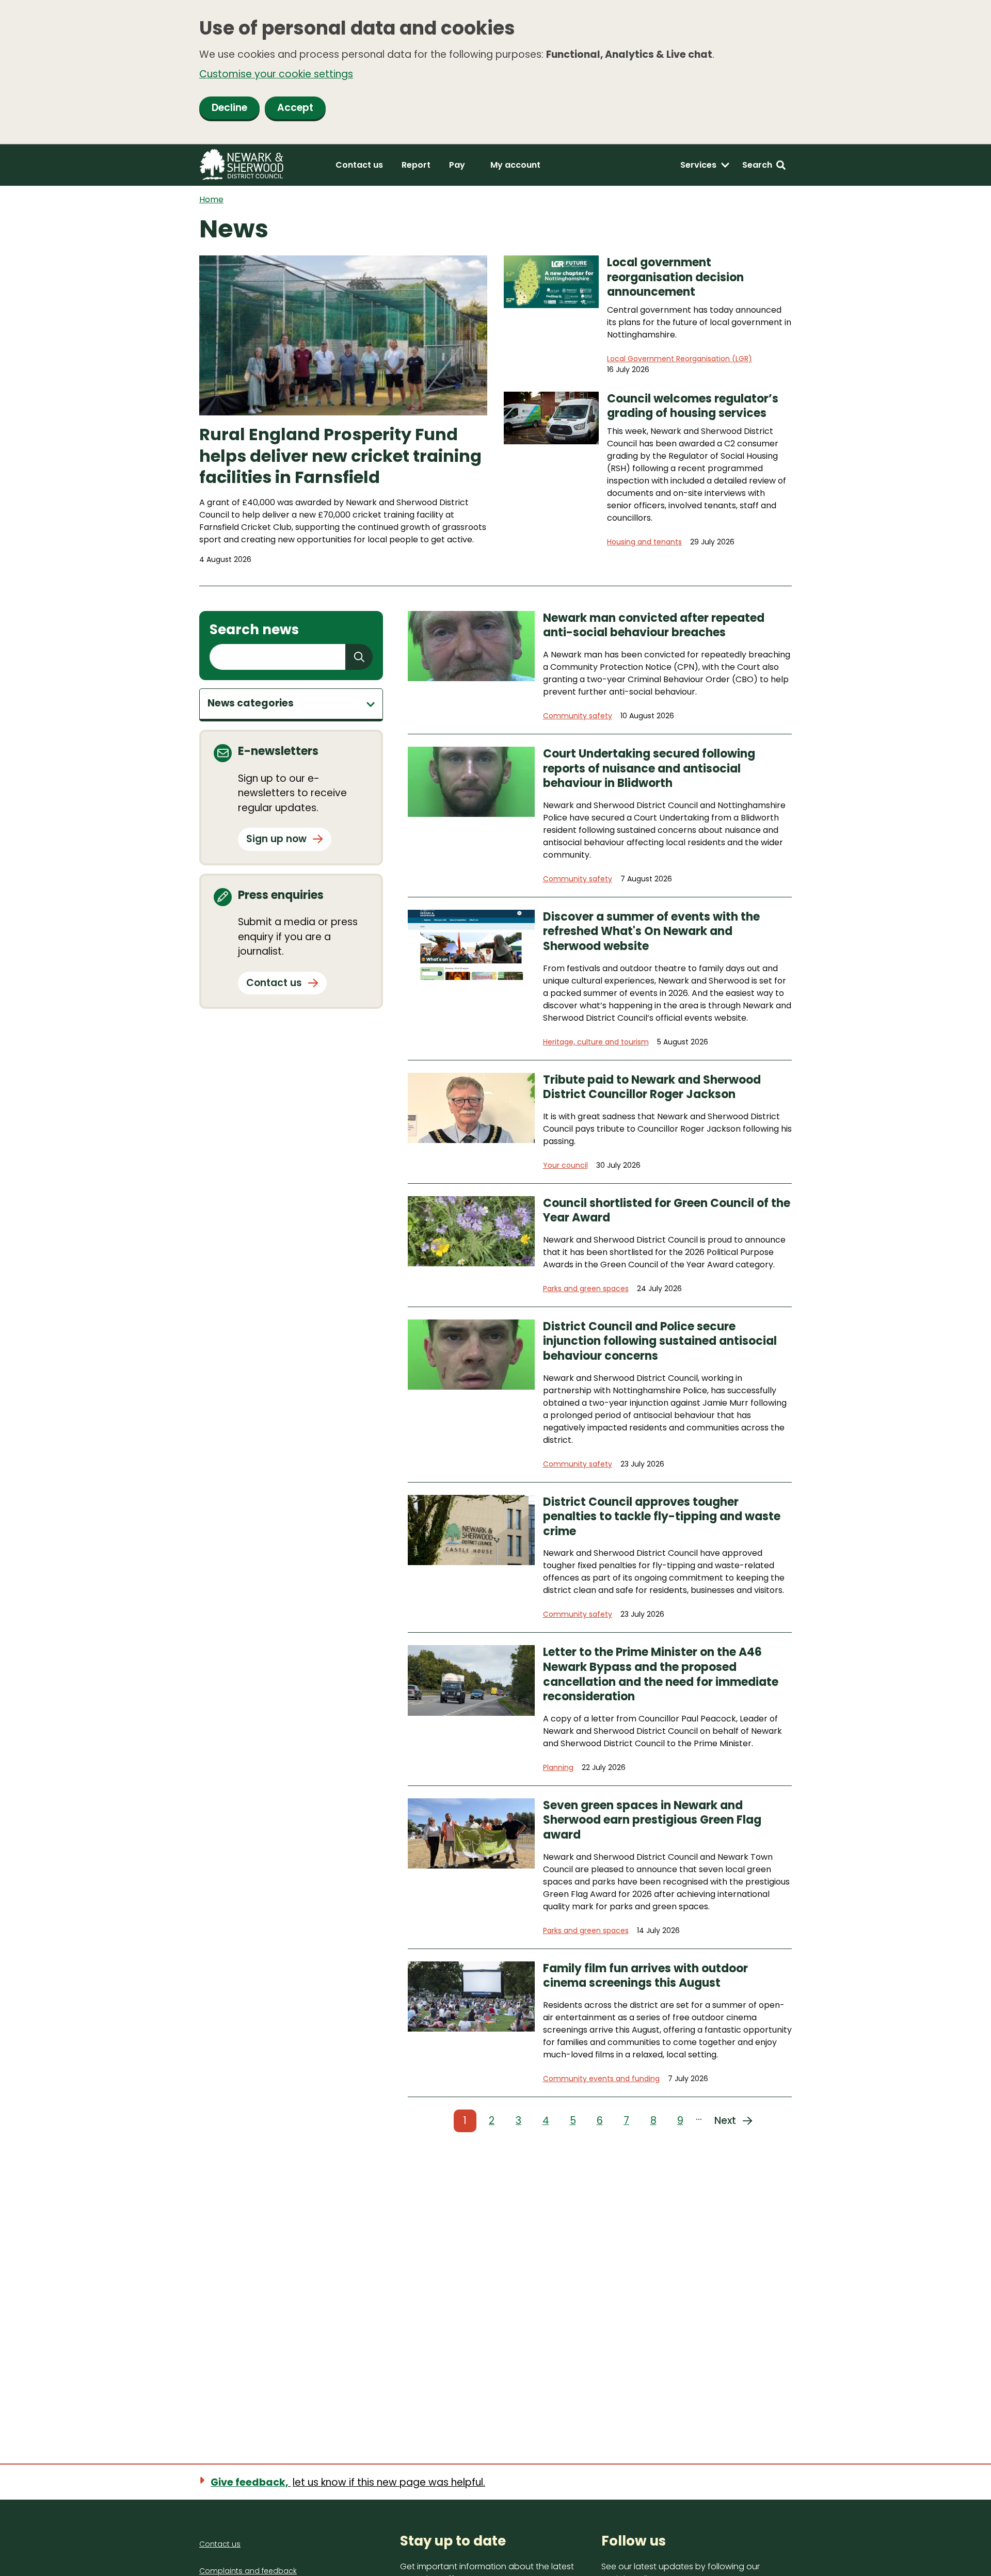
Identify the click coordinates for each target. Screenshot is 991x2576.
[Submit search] (359, 657)
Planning (558, 1767)
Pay (457, 165)
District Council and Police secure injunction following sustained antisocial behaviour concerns (660, 1342)
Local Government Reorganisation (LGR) (680, 359)
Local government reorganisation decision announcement (675, 278)
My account (515, 165)
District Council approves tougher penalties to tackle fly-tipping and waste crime (662, 1517)
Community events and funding (601, 2079)
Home (211, 199)
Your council (565, 1165)
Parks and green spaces (586, 1289)
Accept (295, 108)
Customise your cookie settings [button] (276, 74)
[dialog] (495, 72)
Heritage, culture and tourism (596, 1042)
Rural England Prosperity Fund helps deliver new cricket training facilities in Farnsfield (340, 456)
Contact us (359, 165)
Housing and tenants (644, 542)
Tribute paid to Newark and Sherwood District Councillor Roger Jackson (652, 1088)
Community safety (578, 716)
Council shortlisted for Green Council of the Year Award (667, 1211)
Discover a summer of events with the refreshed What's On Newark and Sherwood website (651, 932)
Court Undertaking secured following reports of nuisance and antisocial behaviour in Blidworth (649, 769)
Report (416, 165)
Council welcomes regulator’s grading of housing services (693, 406)
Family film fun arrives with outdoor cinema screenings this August (645, 1976)
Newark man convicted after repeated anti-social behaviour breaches (654, 626)
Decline (229, 108)
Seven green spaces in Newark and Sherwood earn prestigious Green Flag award (652, 1821)
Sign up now (276, 839)
